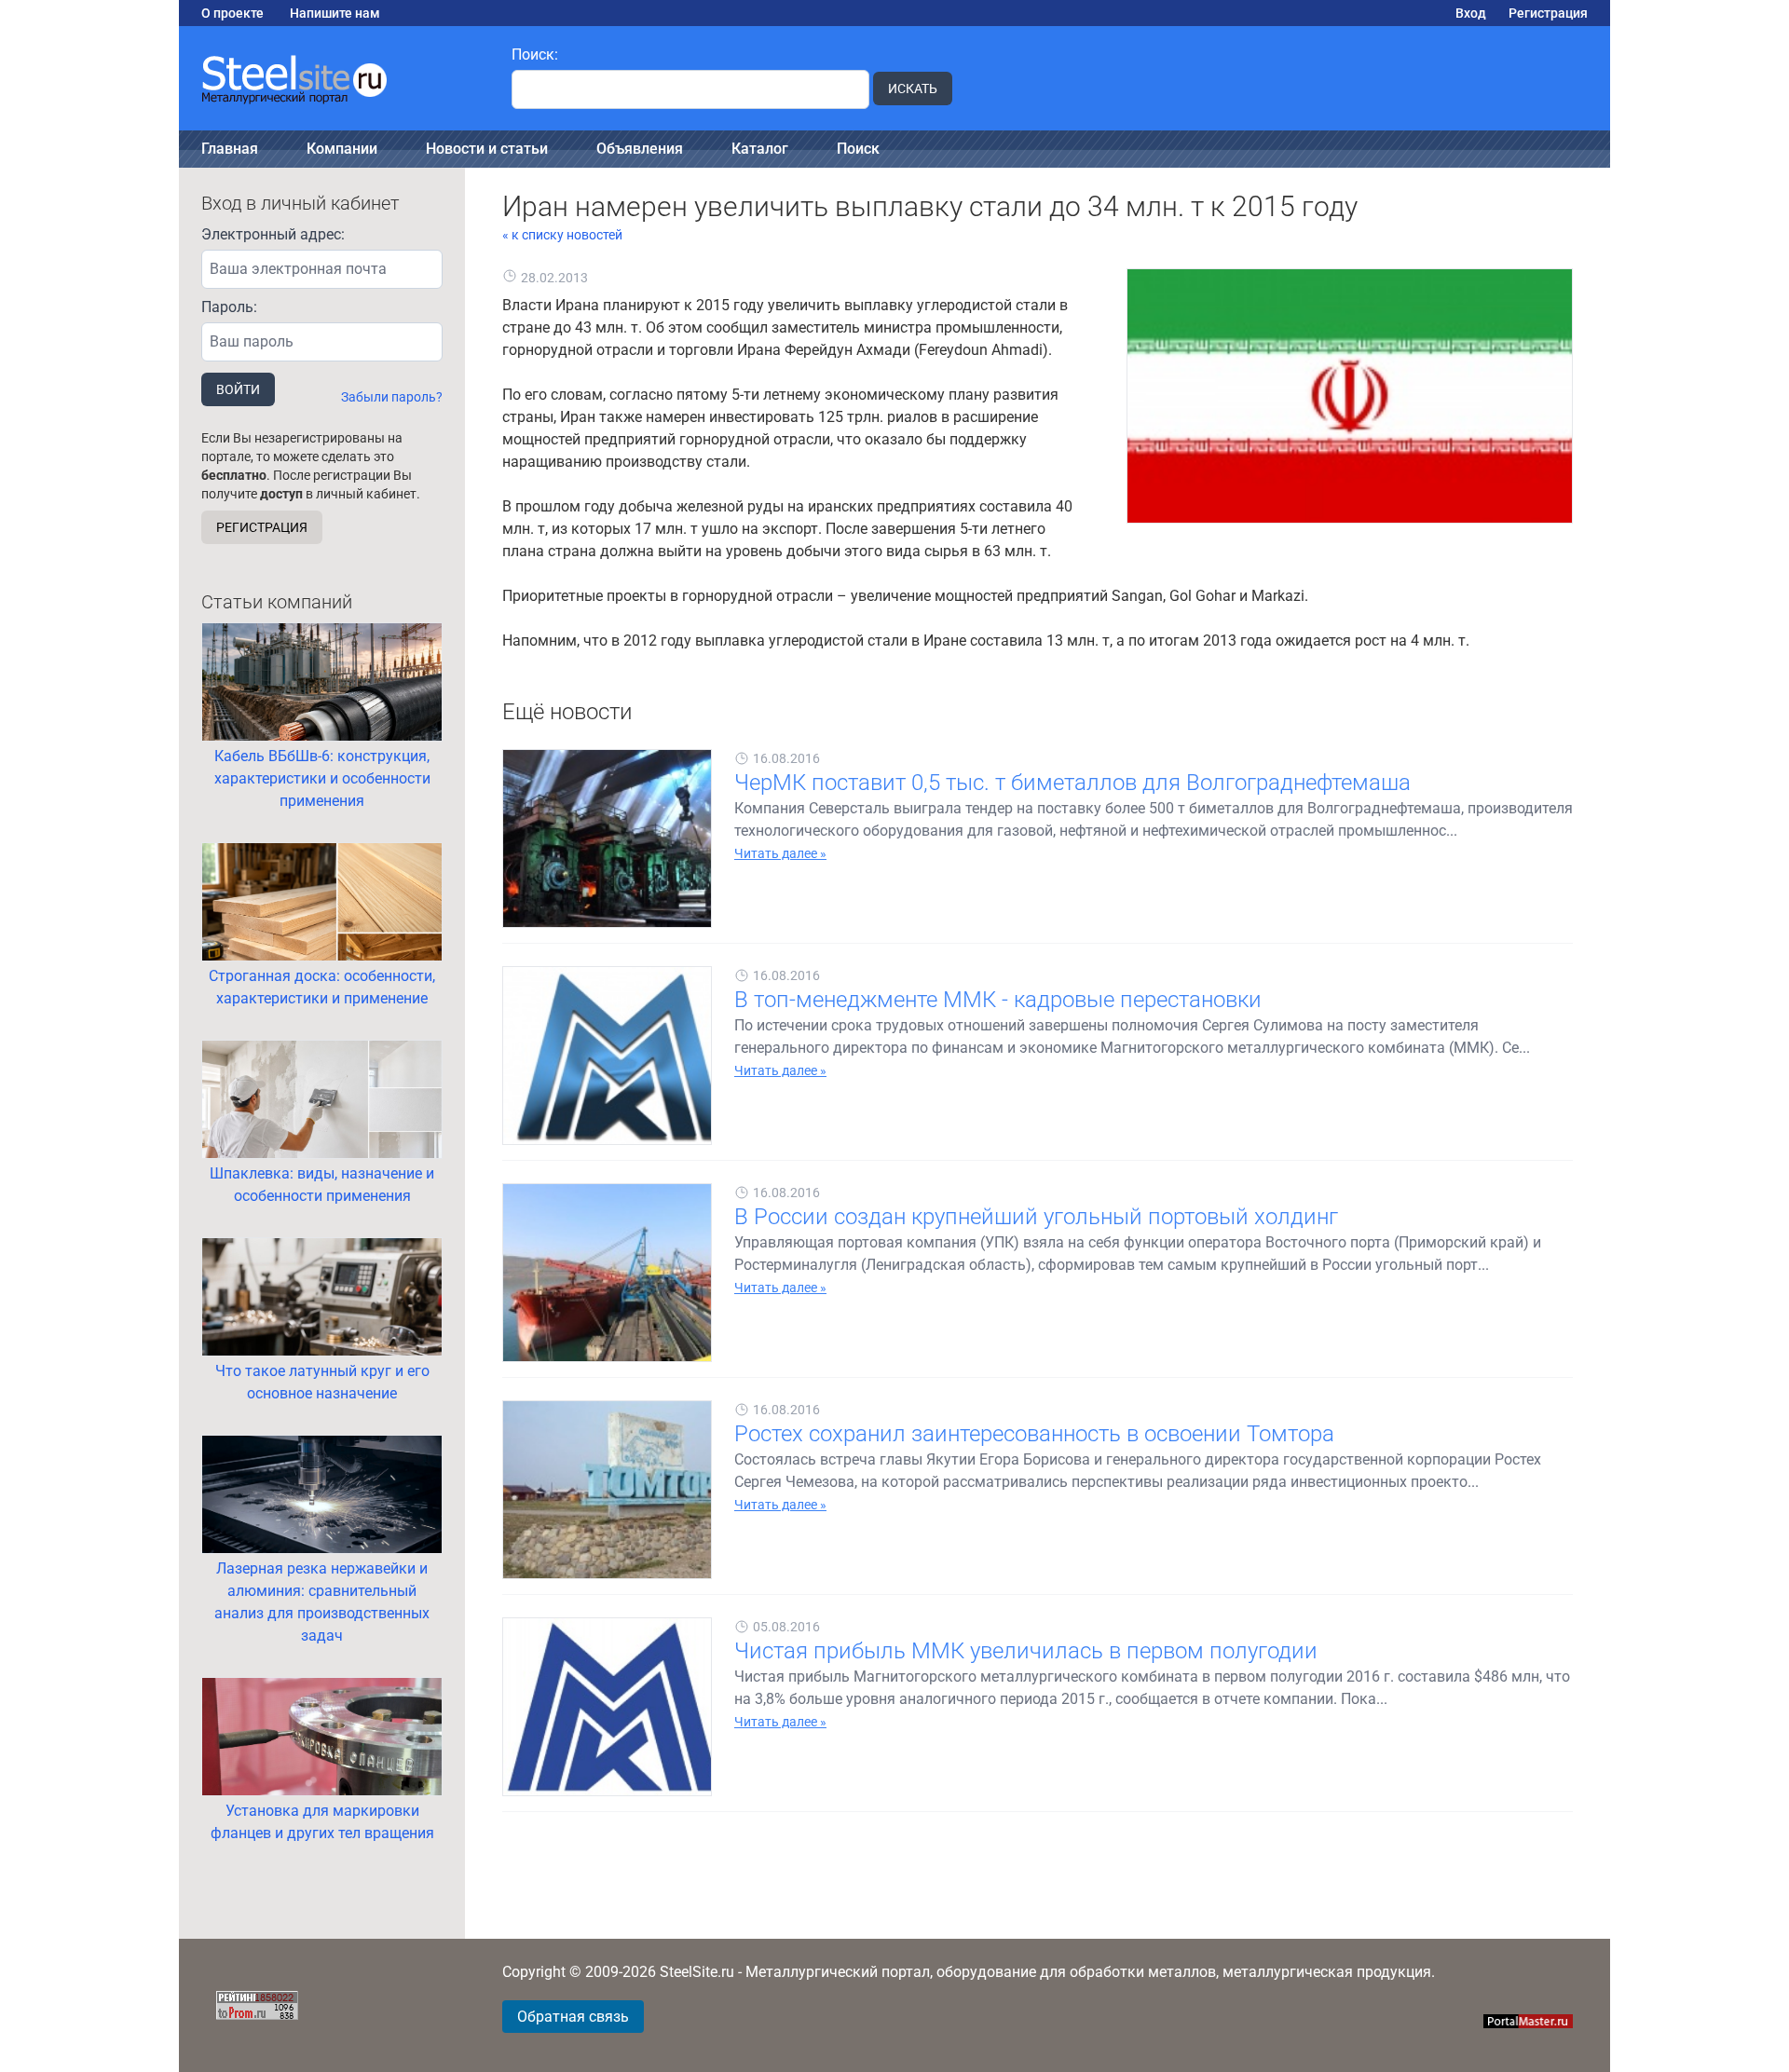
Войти (238, 389)
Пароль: (229, 307)
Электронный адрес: (273, 234)
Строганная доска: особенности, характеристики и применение (322, 987)
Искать (913, 89)
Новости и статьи (487, 149)
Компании (342, 149)
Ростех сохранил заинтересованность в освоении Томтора (1034, 1434)
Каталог (760, 149)
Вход (1471, 13)
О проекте (232, 13)
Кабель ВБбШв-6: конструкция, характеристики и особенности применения (322, 778)
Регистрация (1548, 13)
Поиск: (535, 55)
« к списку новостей (562, 235)
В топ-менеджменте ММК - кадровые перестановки (998, 1000)
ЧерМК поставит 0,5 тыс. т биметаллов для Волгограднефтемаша (1072, 783)
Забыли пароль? (392, 397)
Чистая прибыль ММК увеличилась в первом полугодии (1026, 1651)
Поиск (858, 149)
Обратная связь (573, 2017)
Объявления (640, 149)
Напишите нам (335, 13)
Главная (230, 149)
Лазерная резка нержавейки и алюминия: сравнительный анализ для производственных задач (322, 1602)
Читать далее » (780, 853)
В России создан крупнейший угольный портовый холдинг (1036, 1217)
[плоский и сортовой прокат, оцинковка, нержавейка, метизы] (334, 78)
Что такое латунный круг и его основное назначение (322, 1382)
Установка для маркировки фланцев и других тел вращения (322, 1822)
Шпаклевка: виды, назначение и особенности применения (322, 1185)
